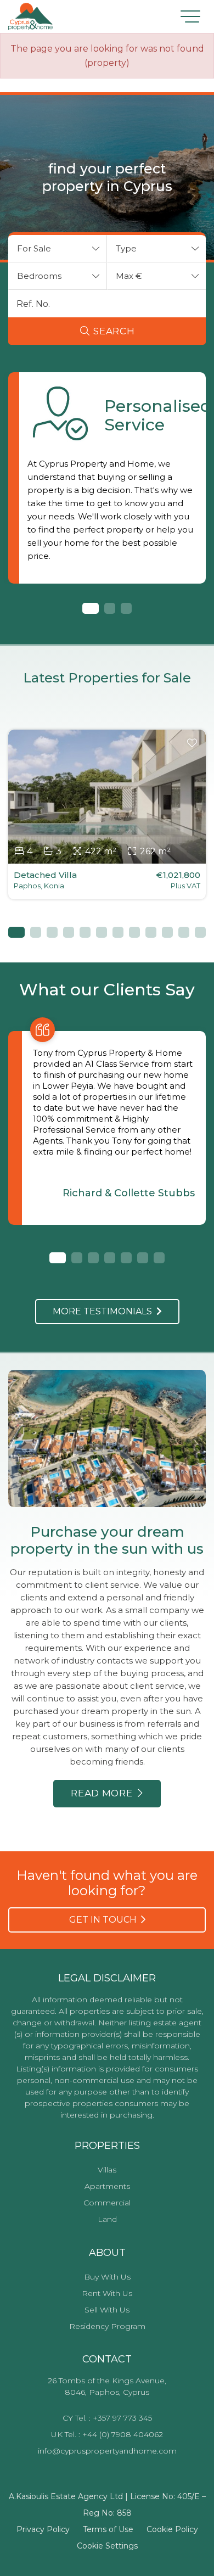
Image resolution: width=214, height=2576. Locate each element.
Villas (107, 2170)
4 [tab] (69, 932)
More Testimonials (105, 1311)
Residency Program (107, 2326)
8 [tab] (134, 932)
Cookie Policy (172, 2529)
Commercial (107, 2203)
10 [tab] (167, 932)
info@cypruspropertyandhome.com (107, 2451)
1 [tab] (88, 608)
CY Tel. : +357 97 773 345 (107, 2418)
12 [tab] (200, 932)
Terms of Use (108, 2529)
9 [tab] (151, 932)
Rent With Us (107, 2293)
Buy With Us (107, 2277)
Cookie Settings (107, 2546)
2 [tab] (110, 608)
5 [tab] (85, 932)
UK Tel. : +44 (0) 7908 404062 (107, 2434)
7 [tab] (118, 932)
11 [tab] (184, 932)
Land (107, 2219)
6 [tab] (102, 932)
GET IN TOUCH (105, 1920)
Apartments (107, 2186)
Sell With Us (107, 2310)
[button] (58, 249)
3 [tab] (126, 608)
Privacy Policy (43, 2529)
